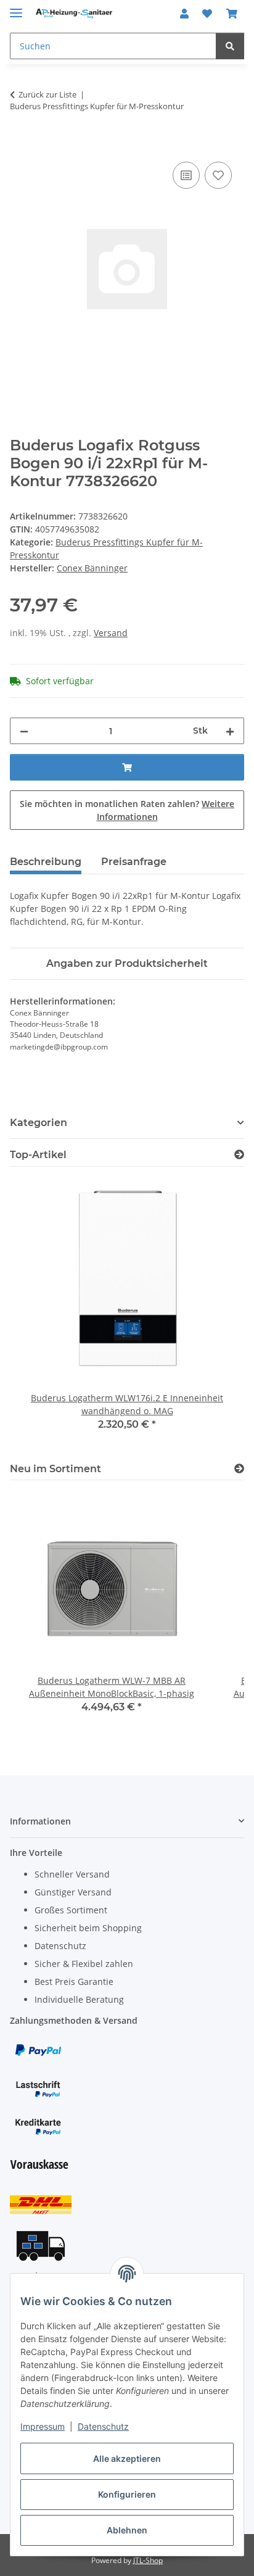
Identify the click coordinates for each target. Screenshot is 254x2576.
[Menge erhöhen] (230, 731)
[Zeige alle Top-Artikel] (239, 1155)
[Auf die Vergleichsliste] (186, 175)
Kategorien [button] (39, 1123)
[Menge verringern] (24, 731)
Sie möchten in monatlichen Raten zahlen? (127, 810)
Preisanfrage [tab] (134, 862)
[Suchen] (230, 46)
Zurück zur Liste (47, 94)
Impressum (43, 2426)
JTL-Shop (148, 2560)
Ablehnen (127, 2530)
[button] (184, 14)
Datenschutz (103, 2426)
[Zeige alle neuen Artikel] (239, 1469)
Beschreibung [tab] (46, 862)
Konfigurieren (127, 2494)
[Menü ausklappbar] (16, 8)
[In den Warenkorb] (20, 145)
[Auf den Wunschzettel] (218, 175)
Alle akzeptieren (127, 2458)
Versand (111, 633)
